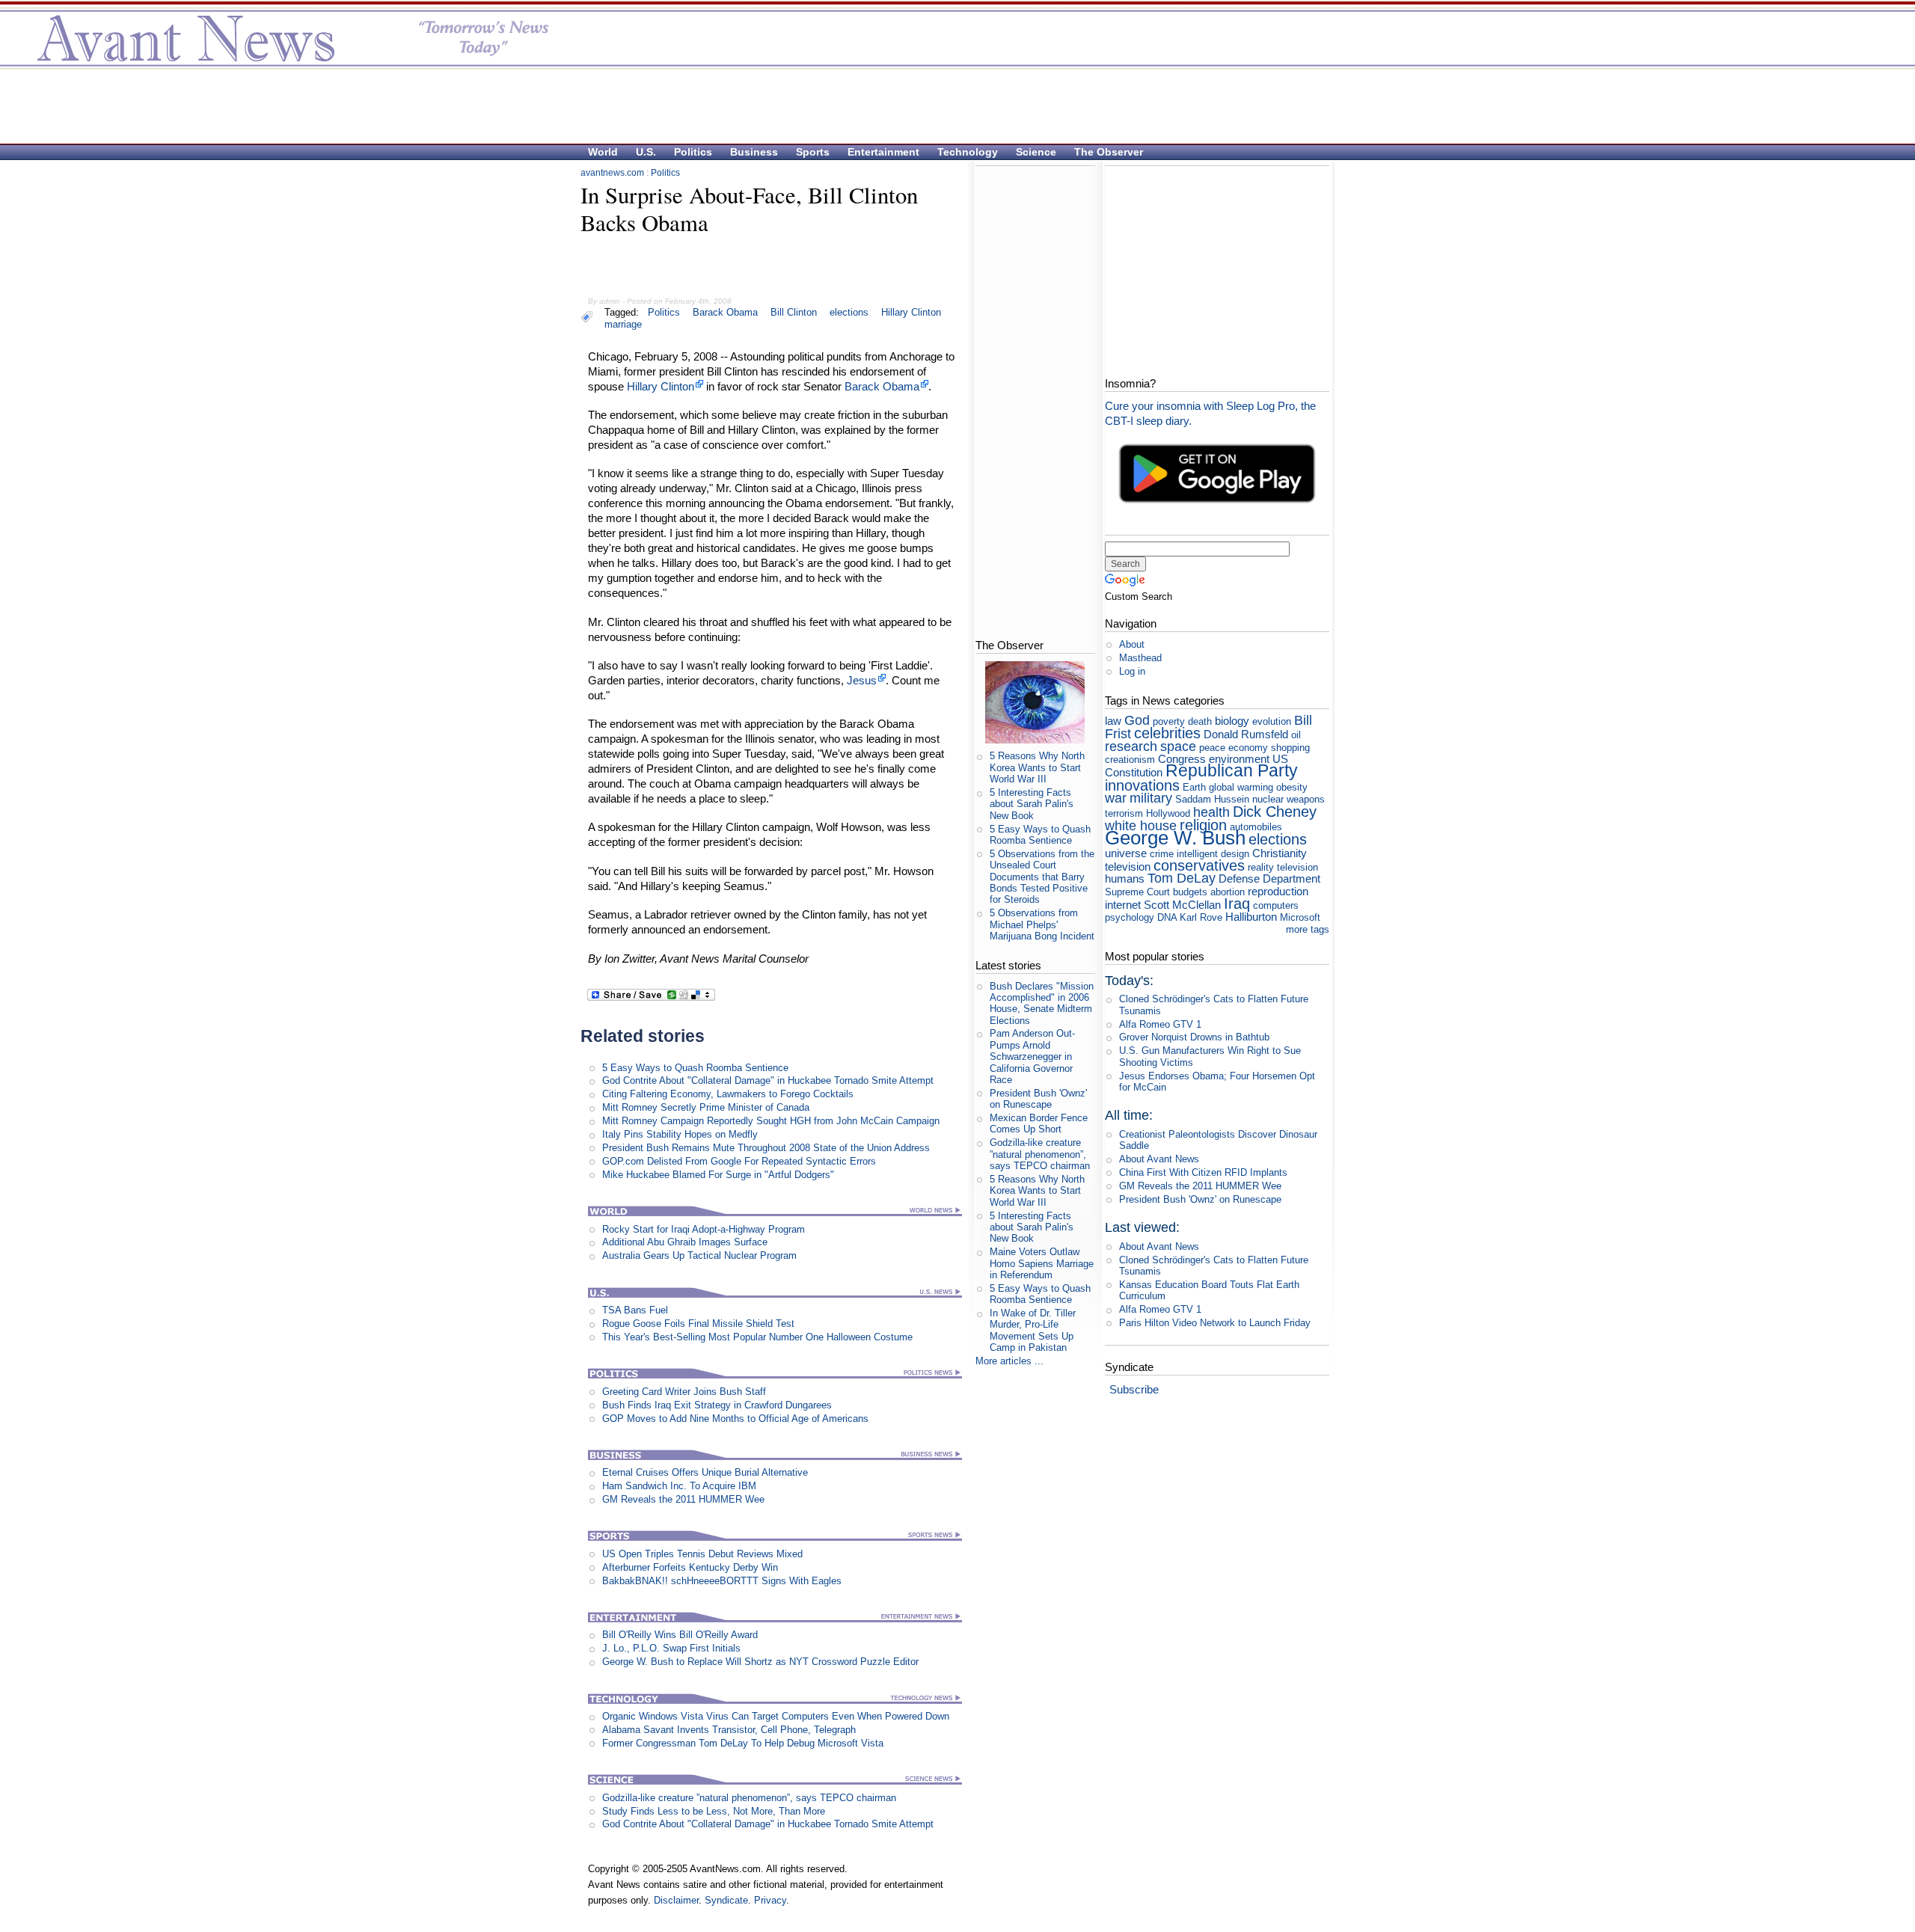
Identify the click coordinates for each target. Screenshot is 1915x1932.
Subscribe (1134, 1389)
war (1116, 798)
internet (1123, 905)
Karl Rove (1201, 917)
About (1132, 644)
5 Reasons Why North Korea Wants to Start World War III (1037, 767)
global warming (1241, 787)
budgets (1190, 892)
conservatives (1199, 865)
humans (1125, 878)
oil (1296, 735)
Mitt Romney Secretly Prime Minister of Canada (706, 1107)
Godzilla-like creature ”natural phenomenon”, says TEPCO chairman (749, 1798)
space (1178, 746)
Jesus (862, 680)
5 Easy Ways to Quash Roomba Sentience (695, 1068)
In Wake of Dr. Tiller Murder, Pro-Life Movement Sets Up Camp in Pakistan (1033, 1330)
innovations (1142, 785)
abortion (1228, 892)
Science (1036, 152)
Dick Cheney (1275, 811)
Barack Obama (725, 312)
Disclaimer (676, 1900)
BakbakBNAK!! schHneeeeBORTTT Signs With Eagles (722, 1581)
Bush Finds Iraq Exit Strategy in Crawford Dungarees (717, 1405)
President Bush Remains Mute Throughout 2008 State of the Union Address (766, 1148)
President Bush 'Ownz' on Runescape (1038, 1099)
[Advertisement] (950, 105)
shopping (1290, 748)
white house (1141, 826)
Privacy (770, 1900)
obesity (1292, 787)
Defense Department (1269, 878)
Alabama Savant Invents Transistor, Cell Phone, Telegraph (729, 1730)
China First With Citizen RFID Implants (1203, 1172)
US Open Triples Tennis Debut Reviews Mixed (702, 1554)
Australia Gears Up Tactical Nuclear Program (699, 1255)
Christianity (1280, 853)
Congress (1182, 759)
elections (849, 312)
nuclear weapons (1289, 799)
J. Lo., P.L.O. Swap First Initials (671, 1648)
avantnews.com (612, 173)
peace (1212, 748)
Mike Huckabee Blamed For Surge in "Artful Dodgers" (718, 1175)
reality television (1283, 867)
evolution (1272, 721)
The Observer (1109, 152)
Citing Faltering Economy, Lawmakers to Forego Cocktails (728, 1094)
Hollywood (1168, 813)
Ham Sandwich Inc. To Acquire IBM (679, 1486)
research (1131, 746)
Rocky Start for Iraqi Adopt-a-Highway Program (704, 1229)
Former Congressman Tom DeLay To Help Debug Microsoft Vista (743, 1743)
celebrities (1167, 733)
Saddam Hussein (1212, 799)
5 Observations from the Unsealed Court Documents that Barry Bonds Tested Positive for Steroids (1042, 877)
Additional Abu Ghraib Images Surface (685, 1242)
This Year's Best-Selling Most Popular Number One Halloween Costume (757, 1337)
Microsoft (1300, 917)
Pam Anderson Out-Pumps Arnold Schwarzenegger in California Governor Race (1032, 1056)
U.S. (646, 152)
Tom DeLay (1182, 878)
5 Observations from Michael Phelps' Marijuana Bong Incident (1042, 924)
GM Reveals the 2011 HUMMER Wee (683, 1499)
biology (1232, 721)
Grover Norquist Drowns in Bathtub (1194, 1037)
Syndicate (726, 1900)
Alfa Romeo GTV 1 (1160, 1024)
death (1200, 721)
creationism (1130, 760)
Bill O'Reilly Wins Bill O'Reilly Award (680, 1635)
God (1137, 720)
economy (1248, 748)
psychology (1130, 917)
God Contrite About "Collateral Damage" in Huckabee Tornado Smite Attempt (768, 1080)
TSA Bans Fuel (635, 1310)
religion (1203, 825)
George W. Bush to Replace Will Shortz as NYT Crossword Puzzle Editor (760, 1662)
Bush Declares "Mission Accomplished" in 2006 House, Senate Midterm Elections (1042, 1003)
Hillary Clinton (911, 312)
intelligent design (1213, 854)
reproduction (1278, 891)
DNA (1167, 917)
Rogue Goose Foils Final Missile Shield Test (698, 1324)
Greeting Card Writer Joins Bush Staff (684, 1392)
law (1113, 721)
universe (1126, 853)
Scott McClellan (1182, 905)
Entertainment (883, 152)
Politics (693, 152)
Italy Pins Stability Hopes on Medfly (680, 1134)
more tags (1308, 929)
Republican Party (1232, 770)
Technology (968, 152)
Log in (1132, 671)
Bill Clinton (794, 312)
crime (1162, 854)
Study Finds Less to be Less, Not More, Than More (714, 1811)
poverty (1169, 721)
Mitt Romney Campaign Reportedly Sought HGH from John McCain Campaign (771, 1121)
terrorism (1124, 813)
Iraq (1237, 903)
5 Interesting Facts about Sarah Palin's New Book (1032, 804)
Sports (813, 152)
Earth (1194, 787)
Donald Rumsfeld (1246, 734)
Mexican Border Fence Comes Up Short (1039, 1123)
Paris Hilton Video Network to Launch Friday (1215, 1323)
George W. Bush (1175, 838)
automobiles (1256, 827)
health (1211, 812)
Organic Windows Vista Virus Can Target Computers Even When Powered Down (776, 1716)
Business (754, 152)
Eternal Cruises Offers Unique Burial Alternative (705, 1472)
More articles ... (1009, 1361)
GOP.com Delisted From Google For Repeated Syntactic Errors (739, 1161)
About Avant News (1159, 1159)
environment (1239, 759)
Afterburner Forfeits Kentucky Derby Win (690, 1567)
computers (1276, 905)
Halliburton (1251, 917)
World (603, 152)
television (1128, 867)
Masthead (1140, 658)
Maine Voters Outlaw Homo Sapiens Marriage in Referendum (1042, 1263)
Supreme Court (1137, 892)
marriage (623, 324)
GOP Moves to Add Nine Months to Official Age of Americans (735, 1419)
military (1151, 798)
